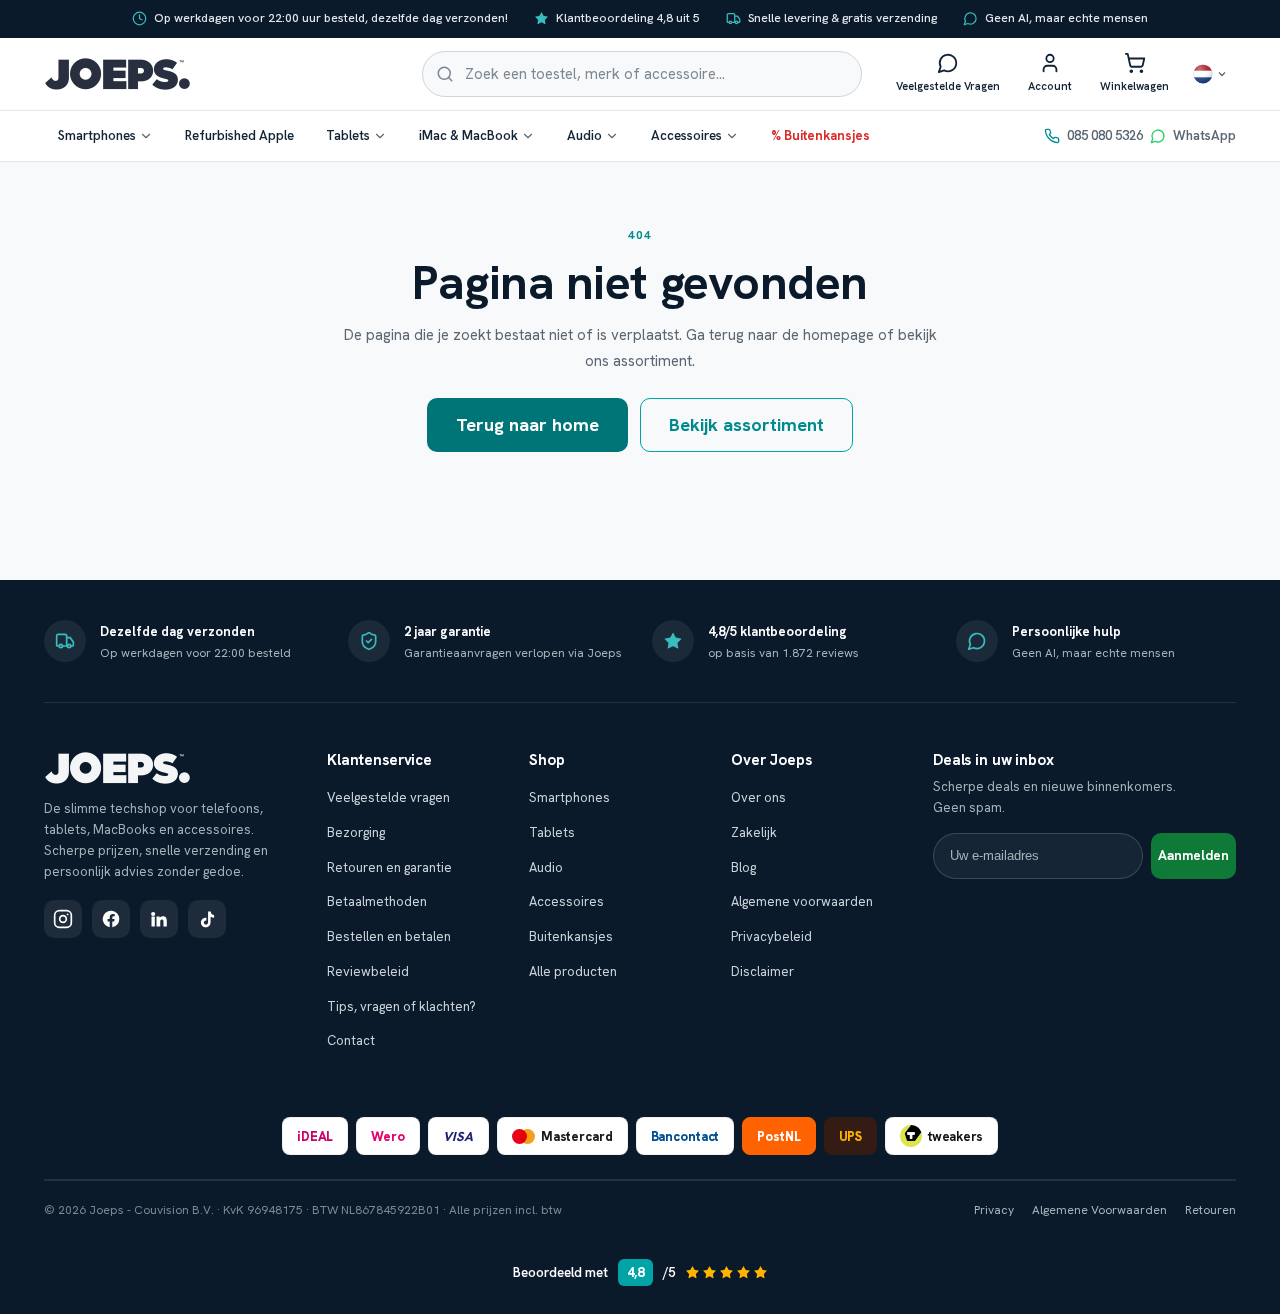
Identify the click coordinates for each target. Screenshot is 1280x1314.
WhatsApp (1204, 135)
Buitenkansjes (571, 936)
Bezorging (356, 832)
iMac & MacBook (468, 135)
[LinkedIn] (159, 919)
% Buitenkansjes (820, 135)
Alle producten (573, 971)
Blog (743, 867)
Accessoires (686, 135)
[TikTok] (207, 919)
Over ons (758, 797)
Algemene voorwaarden (802, 901)
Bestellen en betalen (389, 936)
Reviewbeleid (368, 971)
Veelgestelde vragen (388, 797)
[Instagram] (63, 919)
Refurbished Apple (239, 135)
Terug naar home (527, 424)
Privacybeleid (771, 936)
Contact (351, 1040)
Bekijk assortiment (746, 424)
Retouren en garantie (389, 867)
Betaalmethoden (377, 901)
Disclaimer (762, 971)
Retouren (1210, 1210)
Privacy (994, 1210)
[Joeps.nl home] (117, 74)
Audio (584, 135)
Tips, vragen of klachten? (401, 1006)
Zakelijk (754, 832)
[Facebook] (111, 919)
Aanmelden (1193, 855)
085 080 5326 (1105, 135)
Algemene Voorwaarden (1099, 1210)
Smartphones (97, 135)
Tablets (348, 135)
